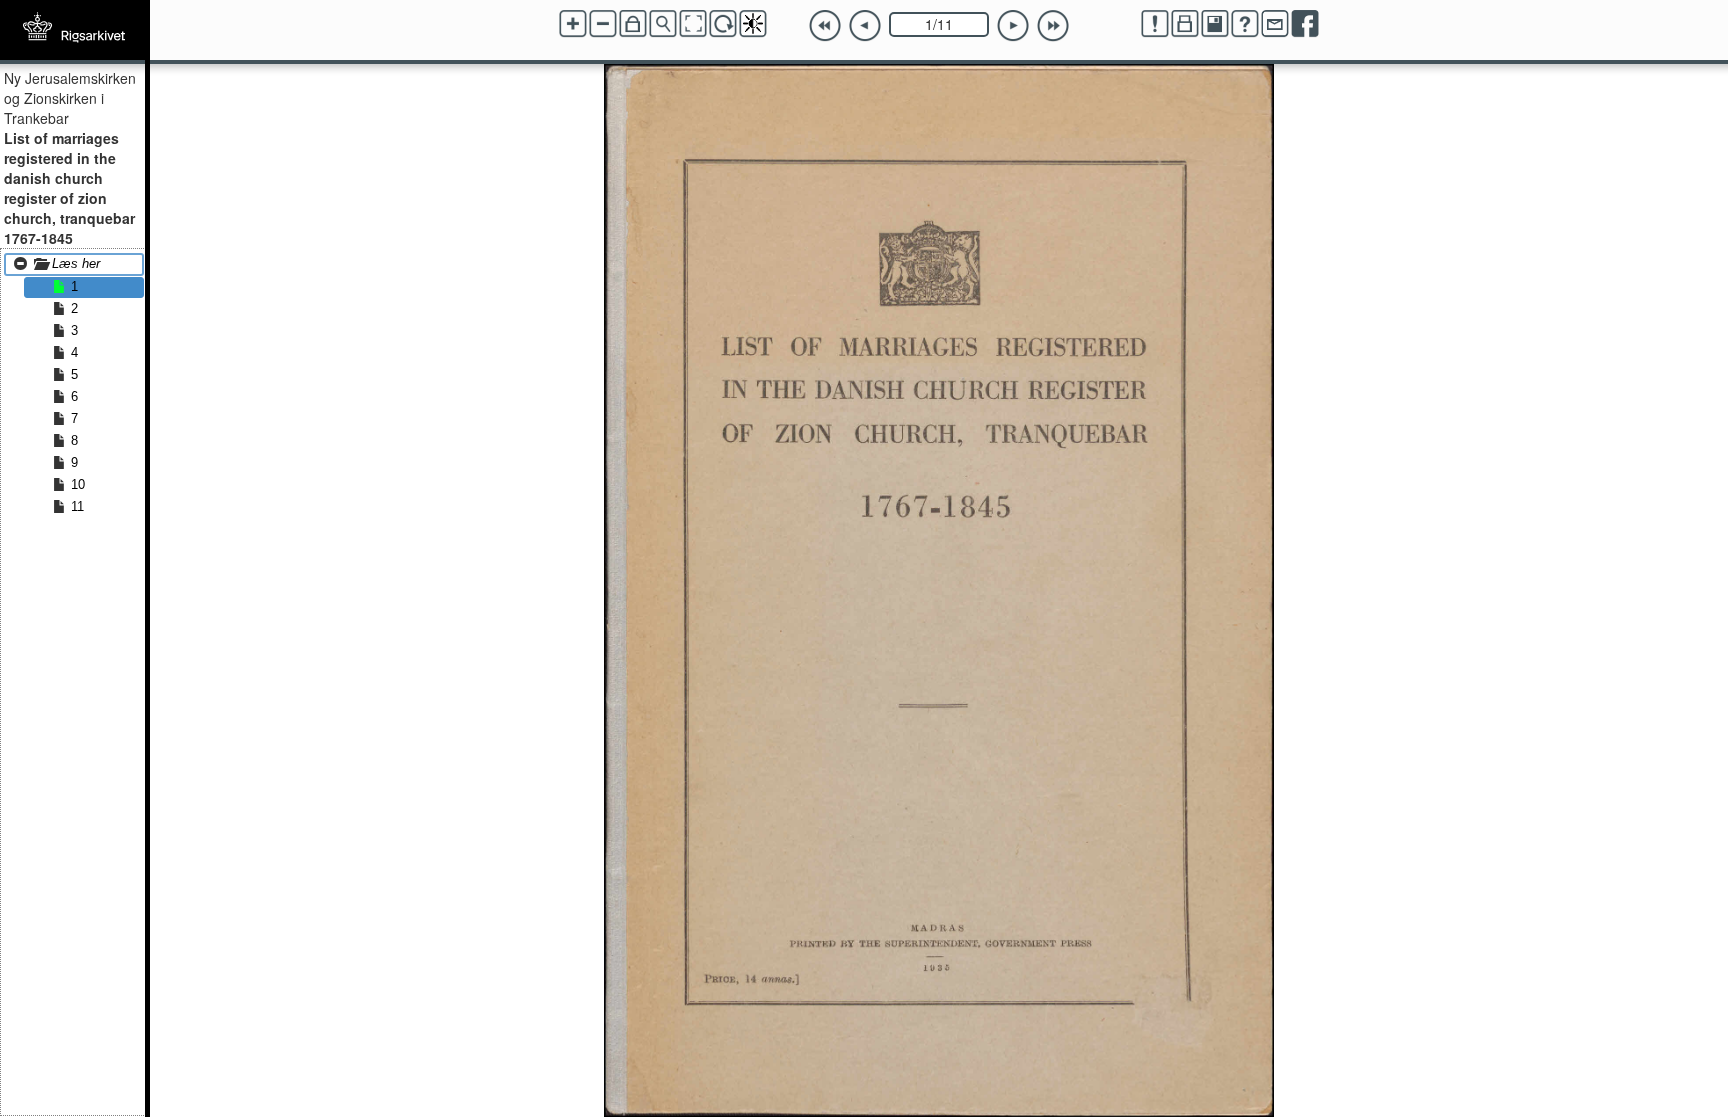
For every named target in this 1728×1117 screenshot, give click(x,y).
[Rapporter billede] (1155, 24)
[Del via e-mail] (1275, 24)
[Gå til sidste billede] (1053, 26)
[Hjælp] (1245, 24)
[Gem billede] (1215, 24)
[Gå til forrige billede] (865, 26)
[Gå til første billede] (825, 26)
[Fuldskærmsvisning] (693, 24)
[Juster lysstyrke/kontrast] (753, 24)
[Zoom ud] (603, 24)
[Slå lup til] (663, 24)
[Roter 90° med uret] (723, 24)
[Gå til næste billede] (1013, 26)
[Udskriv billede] (1185, 24)
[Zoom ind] (573, 24)
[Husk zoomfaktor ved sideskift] (633, 24)
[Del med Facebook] (1305, 24)
